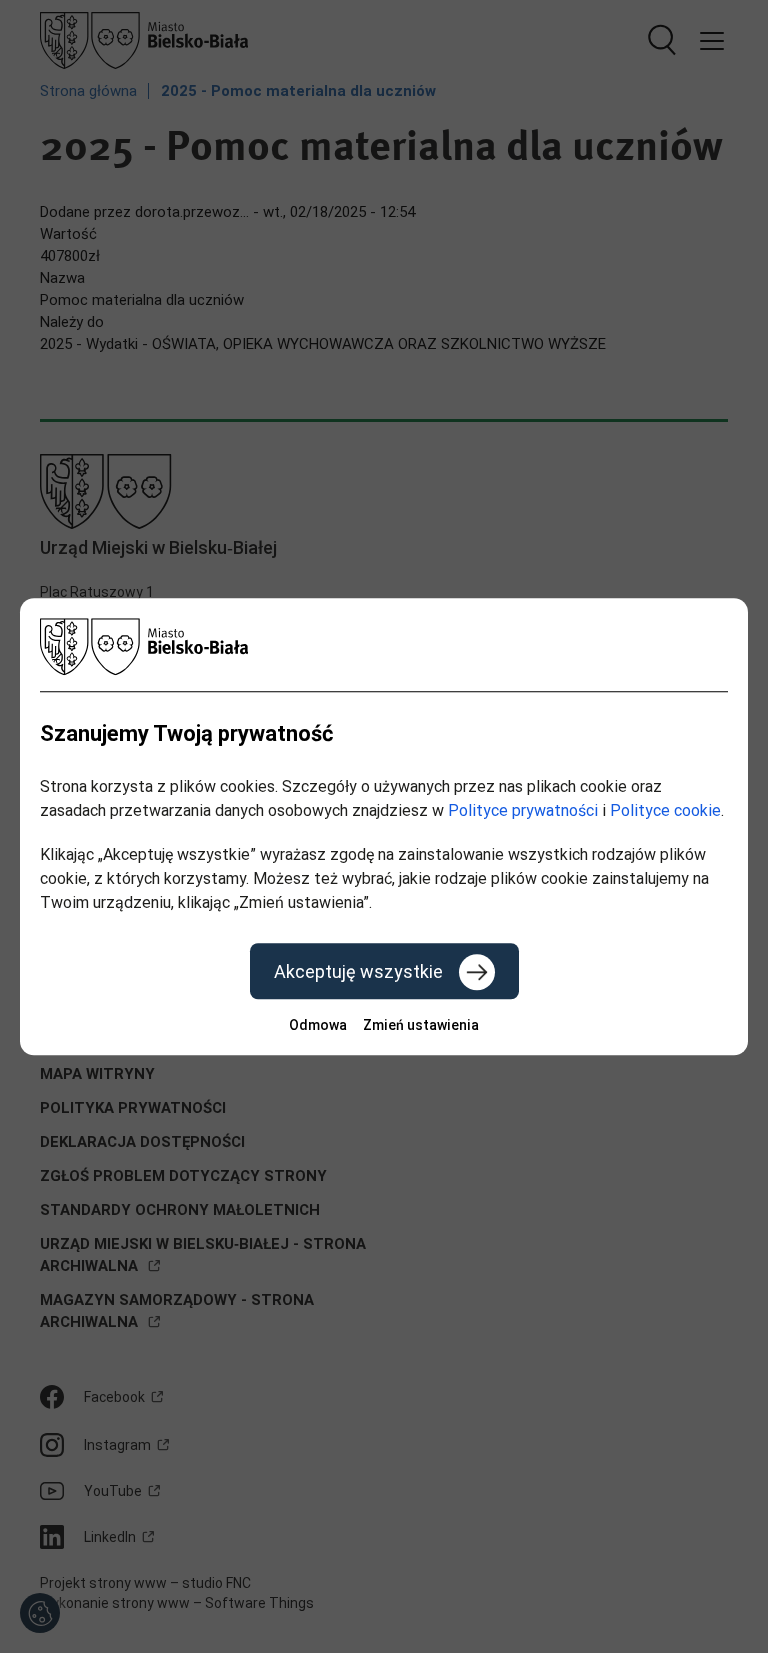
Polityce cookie (665, 810)
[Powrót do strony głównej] (384, 646)
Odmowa (318, 1025)
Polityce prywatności (523, 810)
